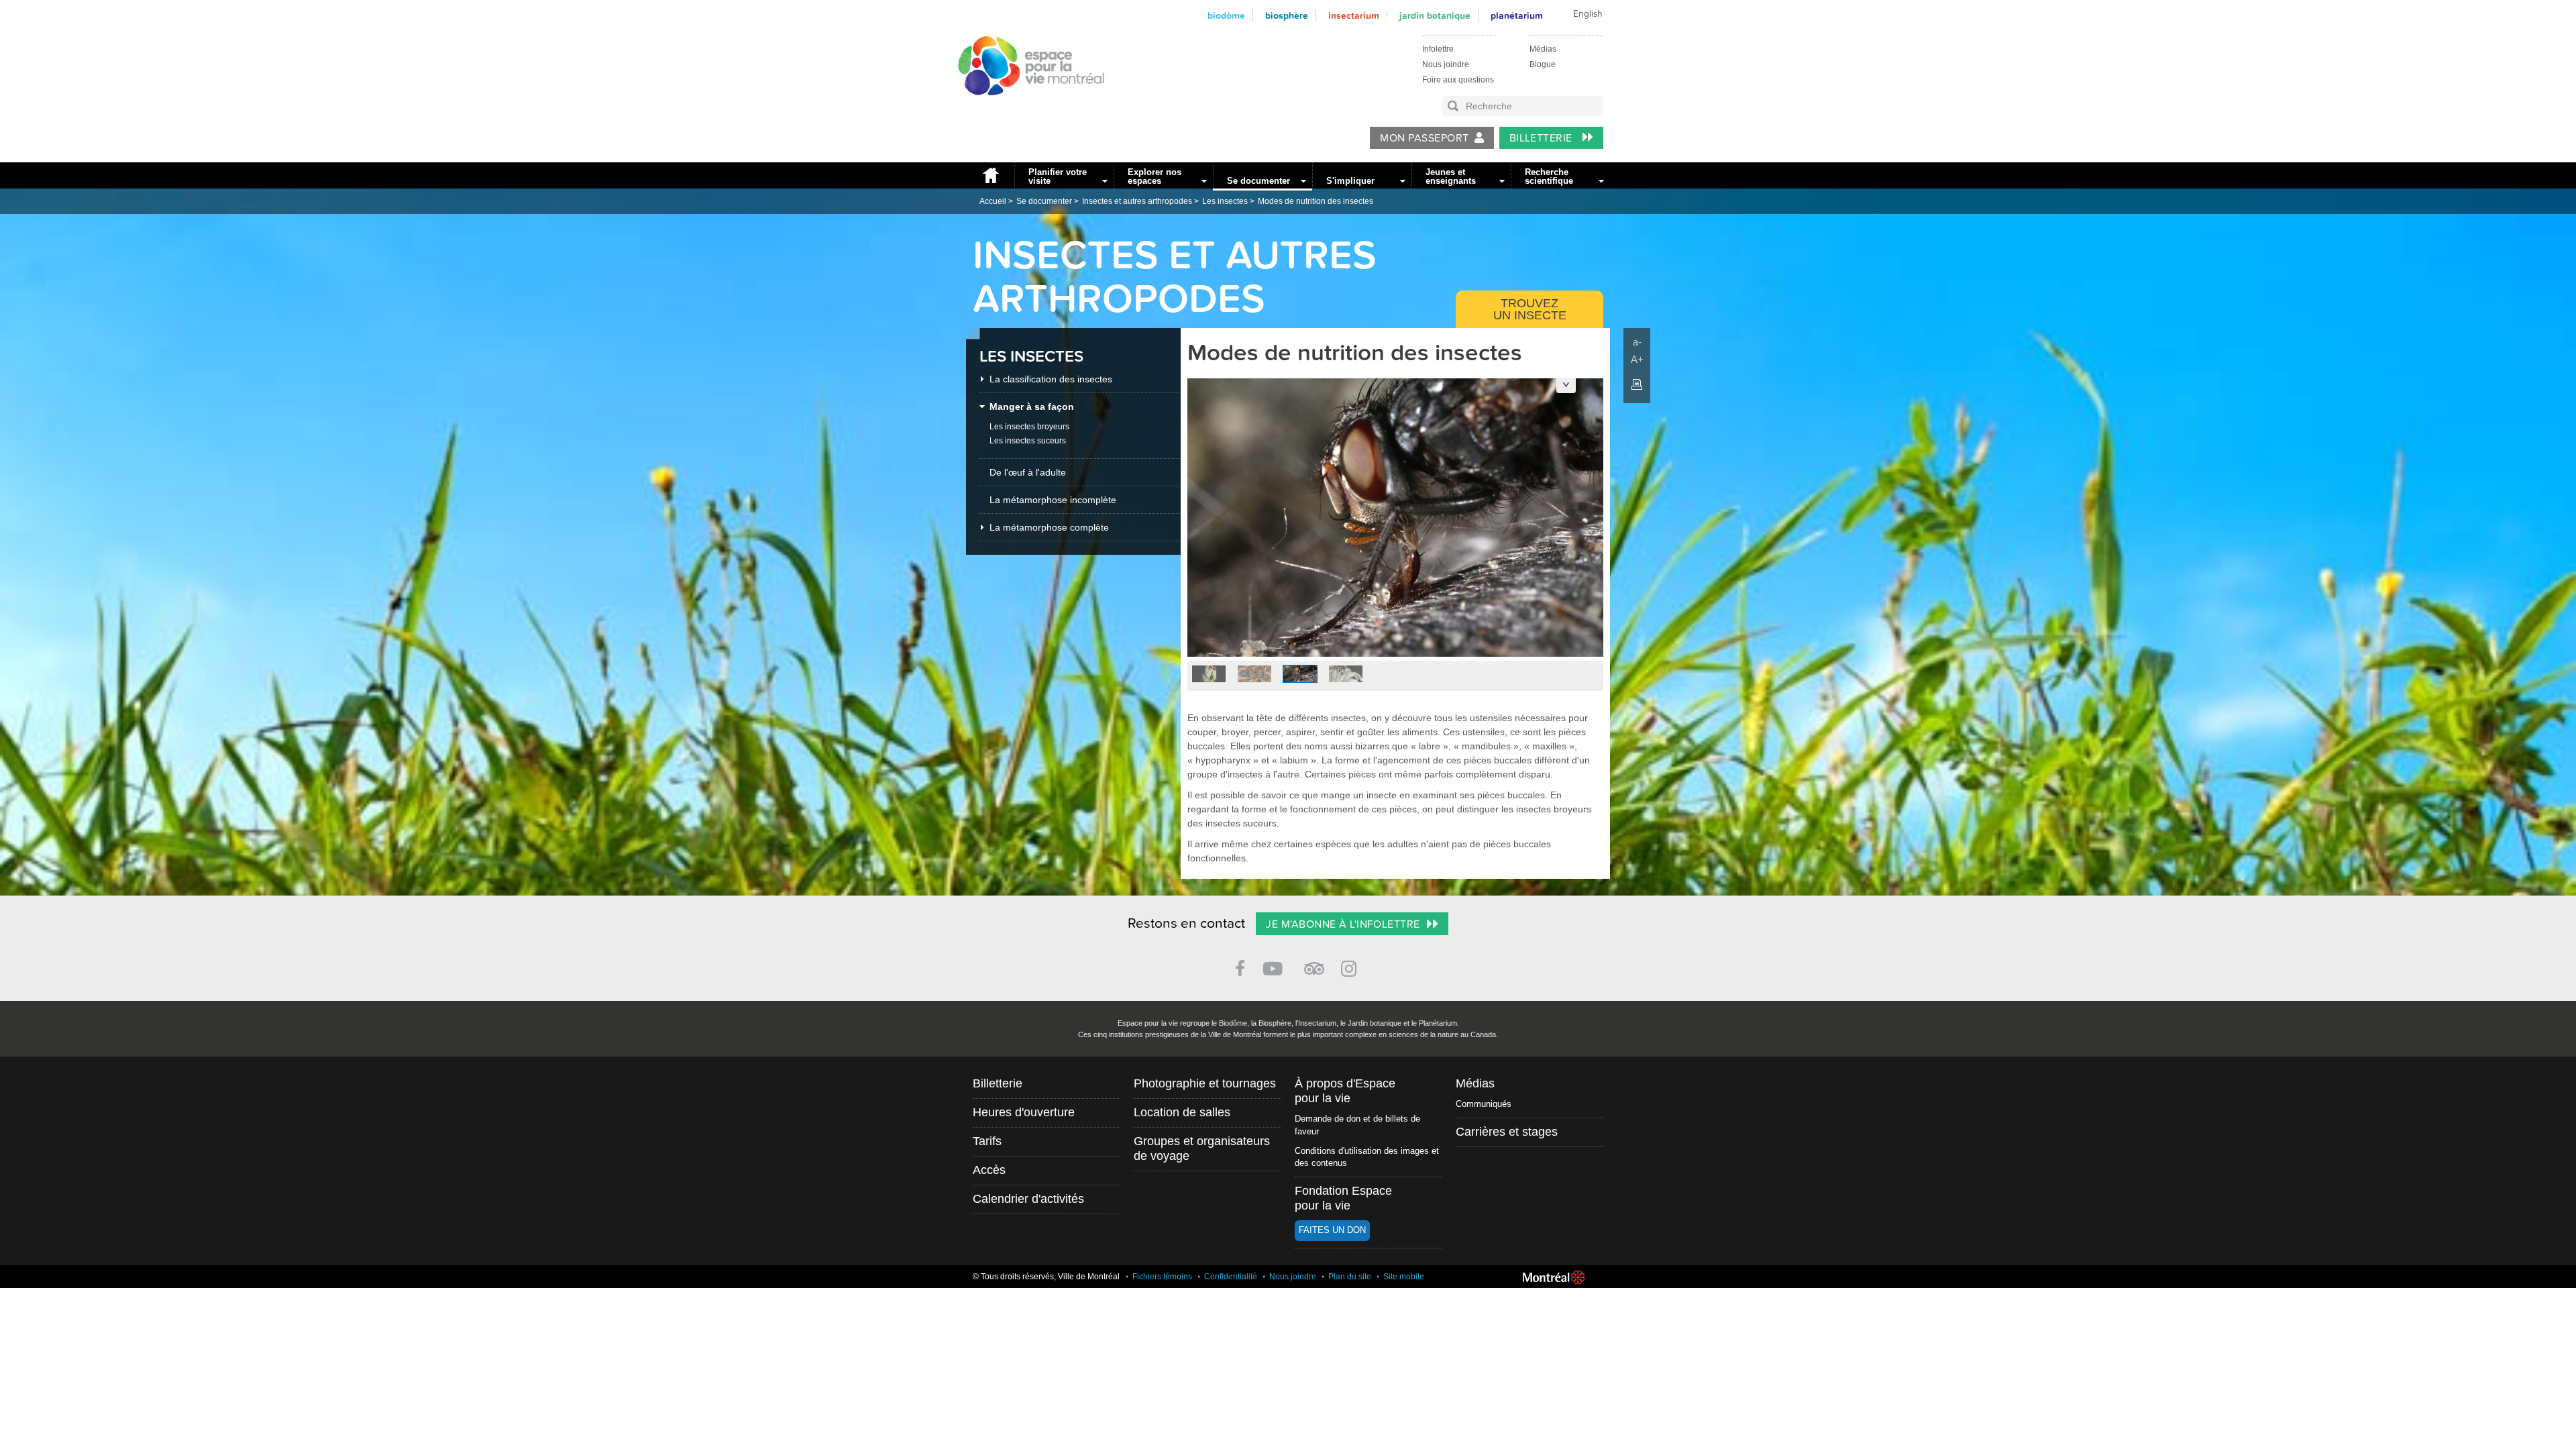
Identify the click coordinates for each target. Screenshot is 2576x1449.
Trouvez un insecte (1530, 309)
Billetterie (1543, 138)
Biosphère (1287, 16)
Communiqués (1484, 1104)
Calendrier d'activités (1028, 1199)
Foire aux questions (1458, 80)
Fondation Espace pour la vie (1343, 1198)
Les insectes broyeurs (1029, 427)
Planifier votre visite (1058, 176)
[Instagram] (1351, 966)
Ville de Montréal (1554, 1277)
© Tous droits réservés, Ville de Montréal (1046, 1277)
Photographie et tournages (1205, 1083)
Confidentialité (1231, 1277)
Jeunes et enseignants (1451, 176)
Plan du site (1350, 1277)
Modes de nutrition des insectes (1316, 201)
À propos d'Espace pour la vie (1345, 1091)
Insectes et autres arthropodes (1137, 201)
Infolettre (1438, 49)
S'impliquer (1350, 181)
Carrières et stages (1507, 1132)
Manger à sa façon (1032, 407)
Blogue (1543, 64)
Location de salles (1182, 1112)
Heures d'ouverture (1024, 1112)
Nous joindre (1446, 64)
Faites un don (1332, 1230)
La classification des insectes (1051, 379)
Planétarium (1517, 16)
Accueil (990, 175)
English (1588, 14)
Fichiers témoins (1162, 1277)
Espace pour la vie (1024, 108)
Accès (989, 1170)
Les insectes (1225, 201)
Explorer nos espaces (1155, 176)
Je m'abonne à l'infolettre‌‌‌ (1343, 924)
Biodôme (1226, 16)
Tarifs (987, 1141)
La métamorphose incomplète (1053, 500)
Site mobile (1404, 1277)
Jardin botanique (1435, 16)
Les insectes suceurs (1028, 441)
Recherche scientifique (1549, 176)
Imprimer (1637, 384)
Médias (1543, 49)
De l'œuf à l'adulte (1028, 472)
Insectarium (1354, 16)
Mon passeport (1424, 138)
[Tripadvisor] (1314, 963)
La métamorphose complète (1049, 527)
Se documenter (1258, 181)
